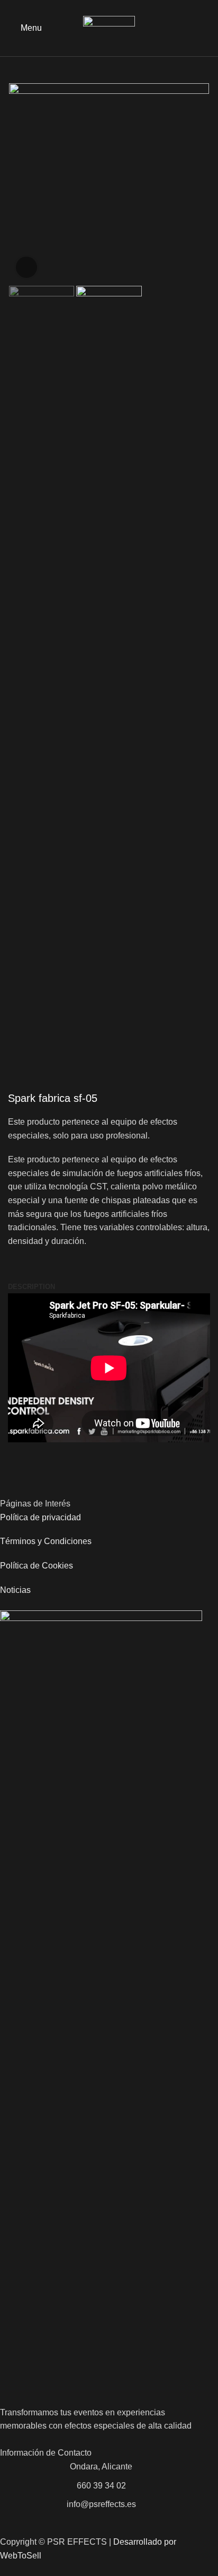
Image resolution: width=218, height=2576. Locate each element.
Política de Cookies (37, 1566)
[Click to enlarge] (26, 267)
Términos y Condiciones (46, 1541)
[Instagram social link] (204, 28)
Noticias (15, 1590)
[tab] (31, 1287)
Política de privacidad (40, 1517)
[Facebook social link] (192, 28)
